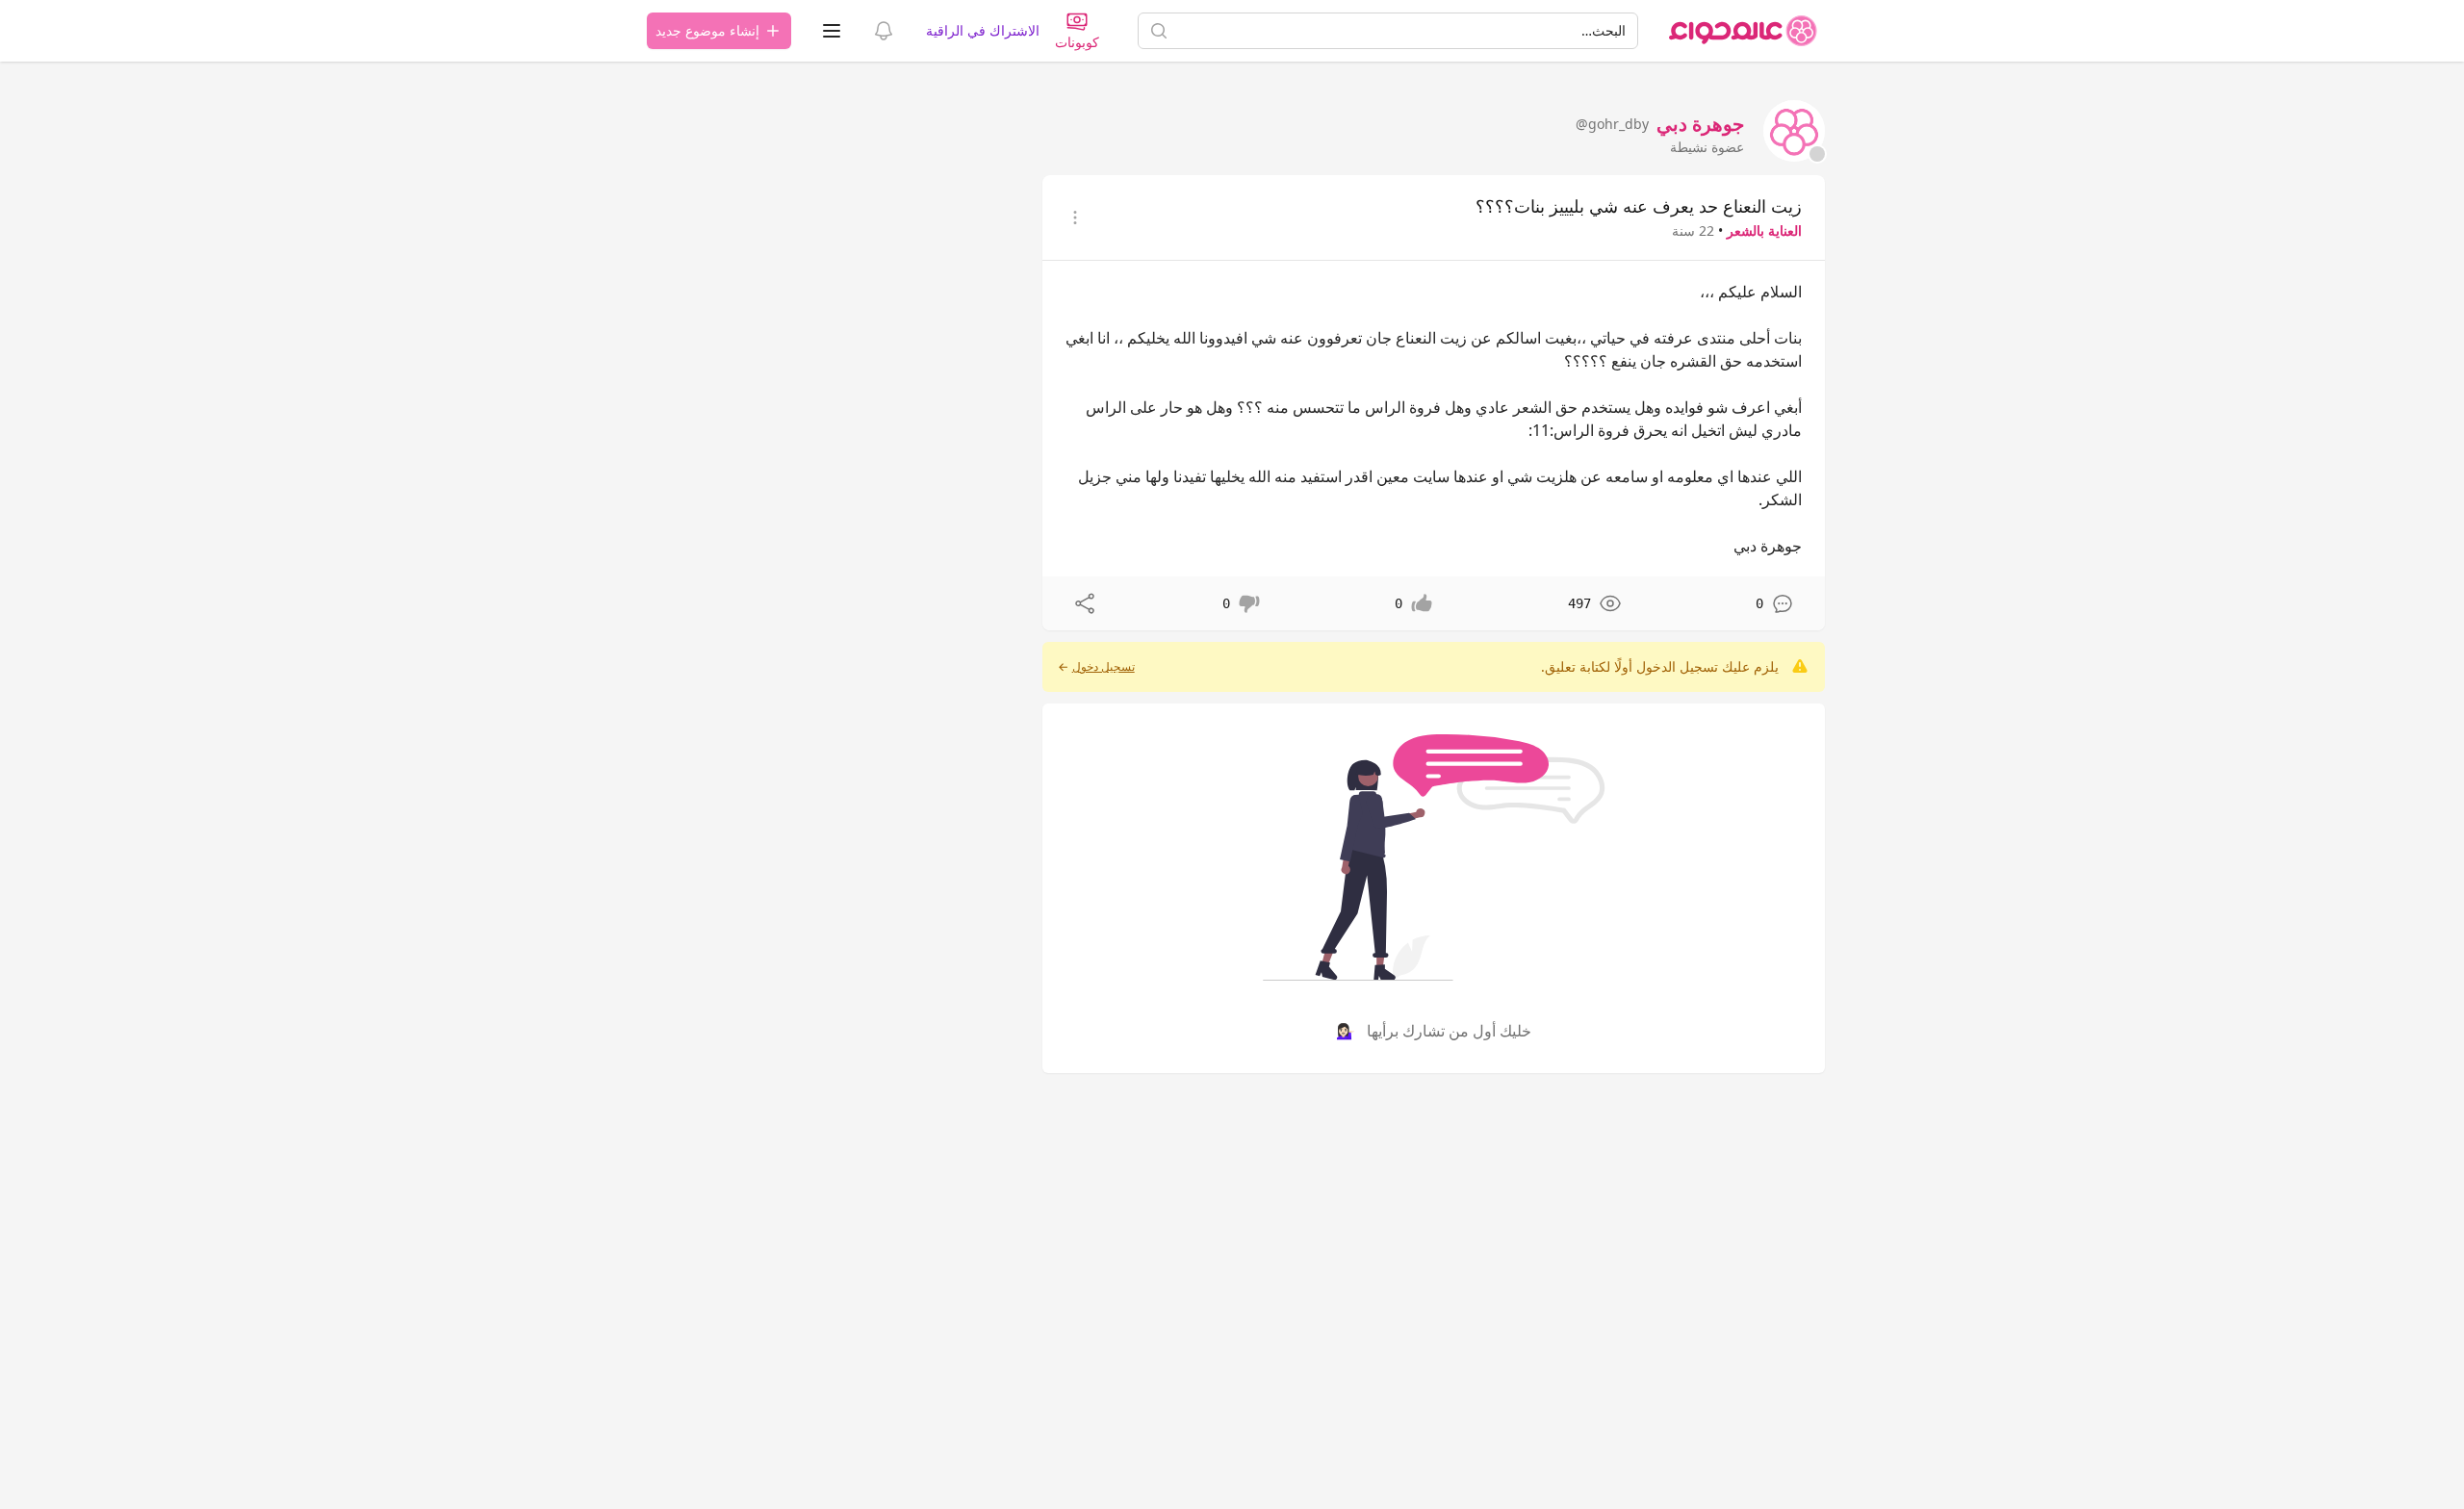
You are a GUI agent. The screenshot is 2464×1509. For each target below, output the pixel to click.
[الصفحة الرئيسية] (1743, 31)
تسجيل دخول (1104, 667)
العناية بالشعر (1764, 230)
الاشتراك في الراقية (983, 30)
